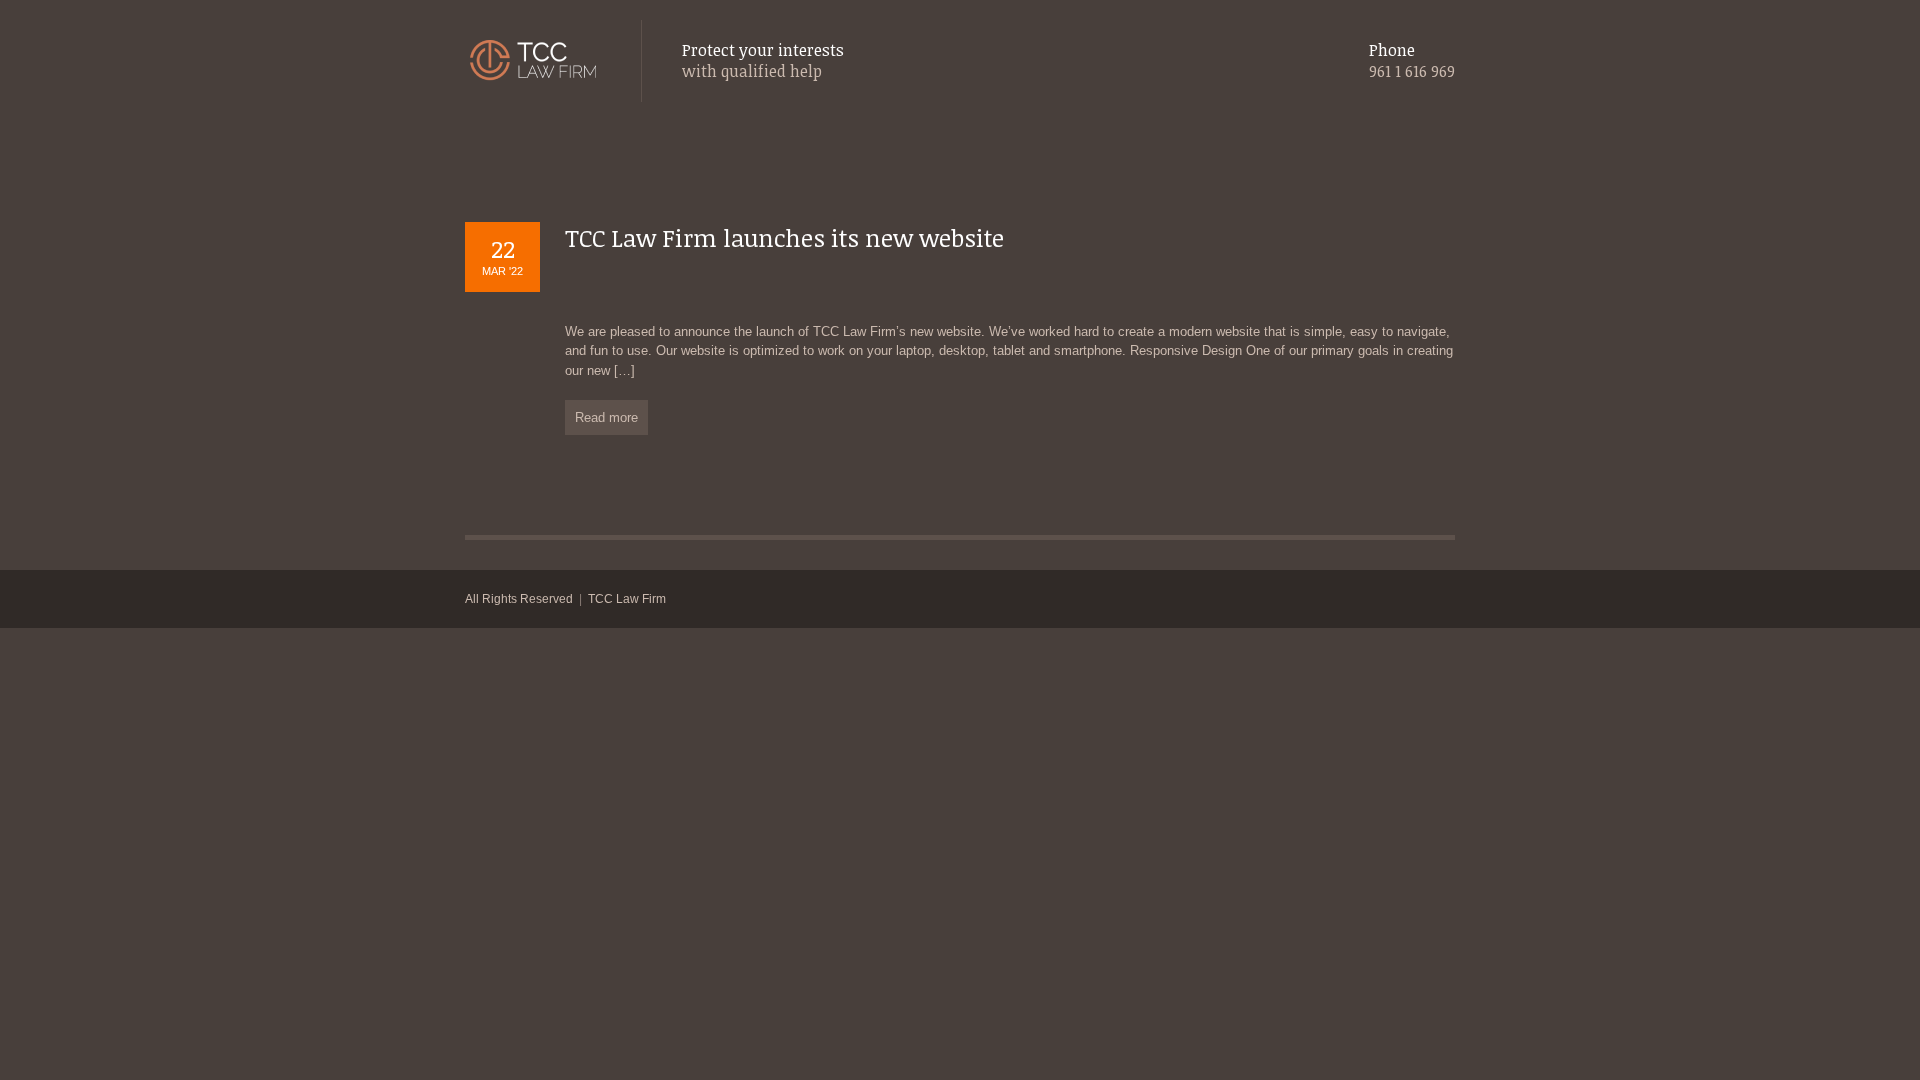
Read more (606, 417)
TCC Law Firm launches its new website (784, 237)
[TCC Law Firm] (533, 61)
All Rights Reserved (519, 599)
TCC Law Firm (627, 599)
